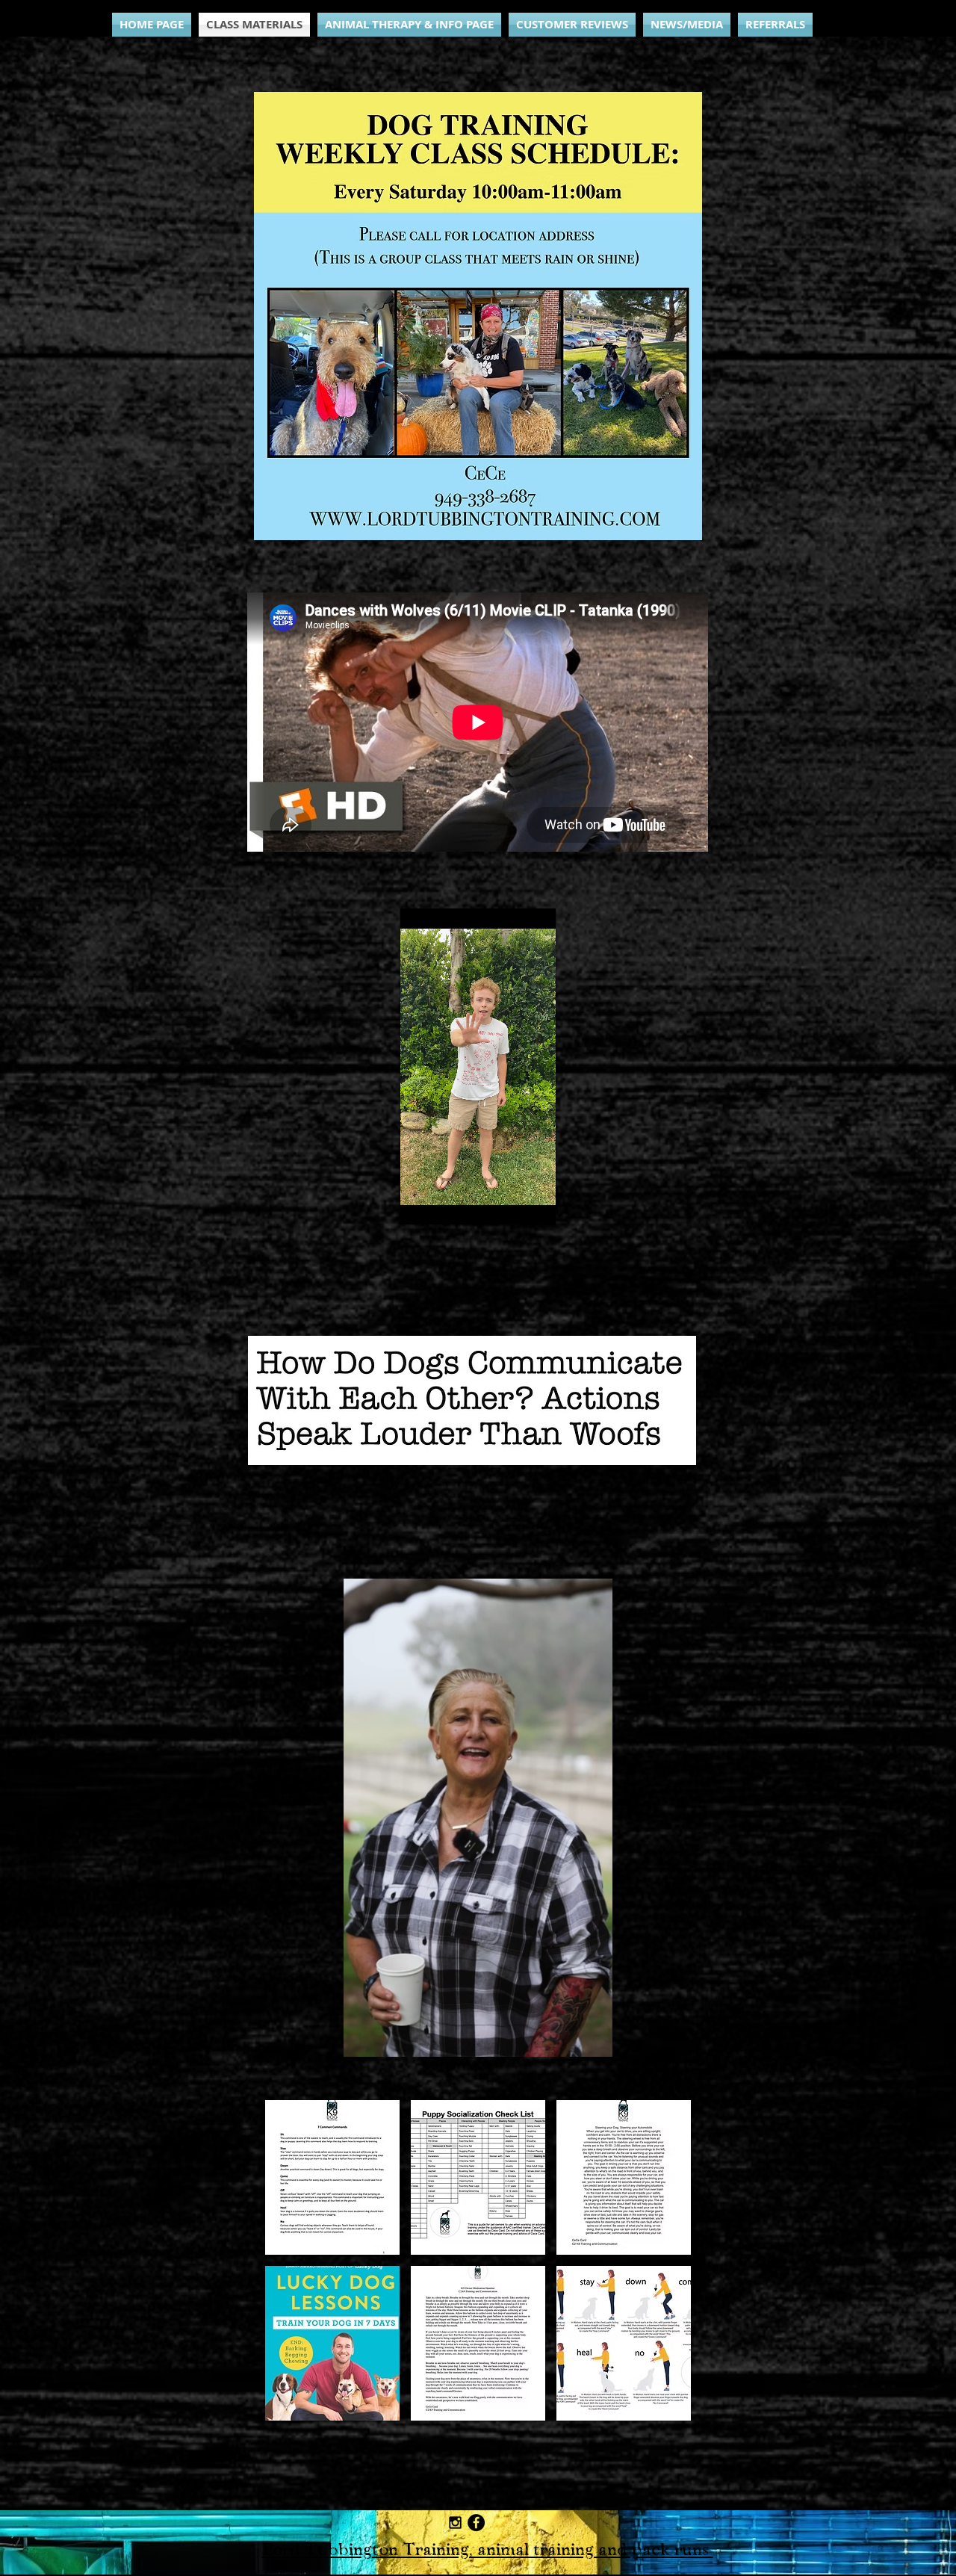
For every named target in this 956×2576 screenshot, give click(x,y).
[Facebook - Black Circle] (476, 2523)
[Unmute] (445, 1204)
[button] (593, 2040)
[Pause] (420, 1204)
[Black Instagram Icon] (455, 2523)
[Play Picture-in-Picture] (544, 1204)
